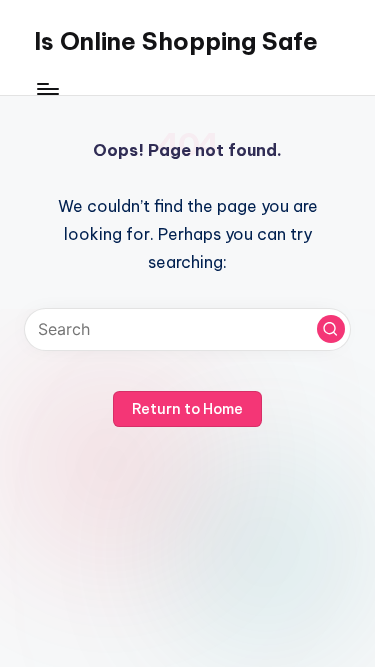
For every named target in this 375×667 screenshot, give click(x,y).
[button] (331, 329)
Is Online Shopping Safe (176, 41)
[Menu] (47, 89)
